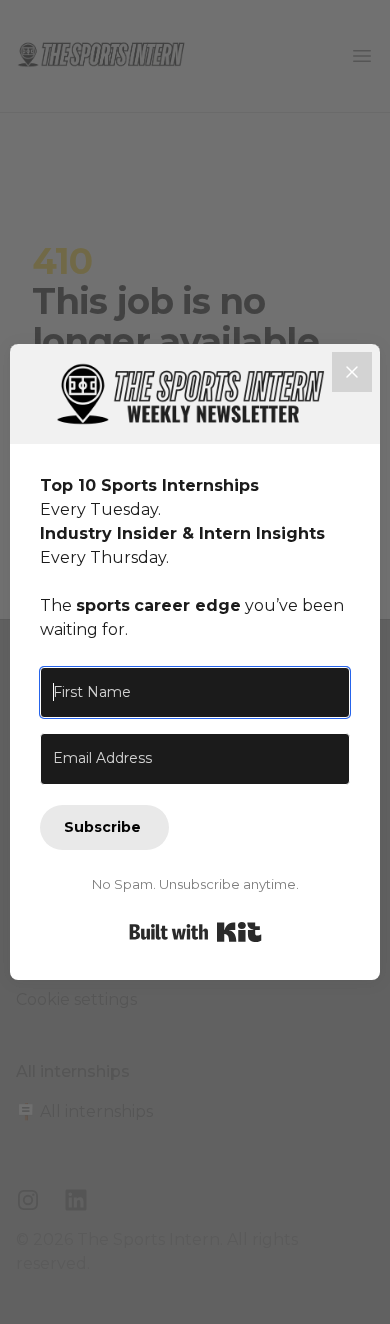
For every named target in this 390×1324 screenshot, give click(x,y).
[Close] (352, 372)
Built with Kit (195, 932)
